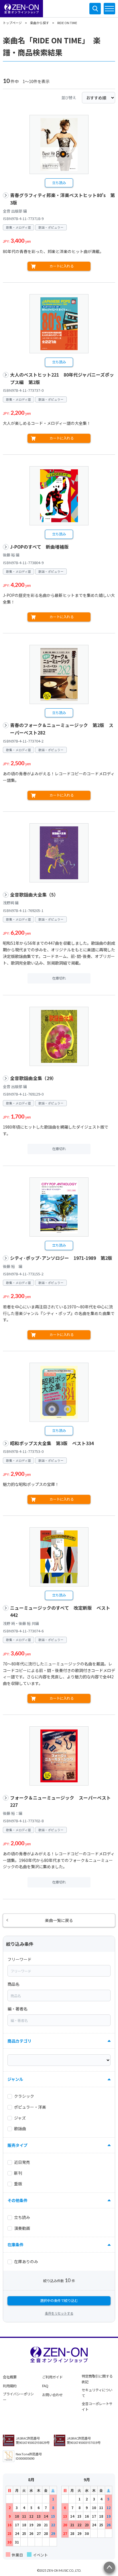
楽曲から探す (40, 23)
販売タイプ (17, 2145)
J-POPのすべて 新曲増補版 (39, 547)
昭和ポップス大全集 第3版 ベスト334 (52, 1443)
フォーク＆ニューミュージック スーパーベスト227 (60, 1801)
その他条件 (17, 2200)
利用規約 (10, 2386)
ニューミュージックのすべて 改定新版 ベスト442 (60, 1612)
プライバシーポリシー (18, 2397)
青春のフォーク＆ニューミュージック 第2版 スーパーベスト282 (62, 729)
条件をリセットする (59, 2313)
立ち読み (59, 183)
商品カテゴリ (19, 2041)
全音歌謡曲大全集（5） (34, 895)
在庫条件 (15, 2245)
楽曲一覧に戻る (59, 1920)
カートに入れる (62, 266)
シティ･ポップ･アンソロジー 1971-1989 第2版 (61, 1258)
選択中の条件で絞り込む (59, 2301)
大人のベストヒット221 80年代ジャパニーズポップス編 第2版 (62, 378)
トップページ (12, 23)
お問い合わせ (52, 2395)
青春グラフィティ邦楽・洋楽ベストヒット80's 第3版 (62, 199)
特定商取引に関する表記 (97, 2379)
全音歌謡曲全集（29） (33, 1078)
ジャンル (15, 2079)
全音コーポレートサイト (97, 2407)
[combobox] (59, 1971)
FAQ (45, 2386)
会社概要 (10, 2377)
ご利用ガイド (52, 2377)
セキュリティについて (97, 2393)
